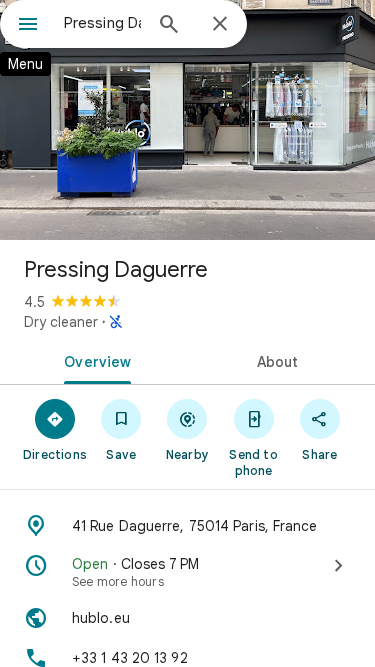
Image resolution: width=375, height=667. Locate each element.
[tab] (94, 360)
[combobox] (102, 23)
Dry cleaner (61, 322)
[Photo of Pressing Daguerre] (187, 120)
